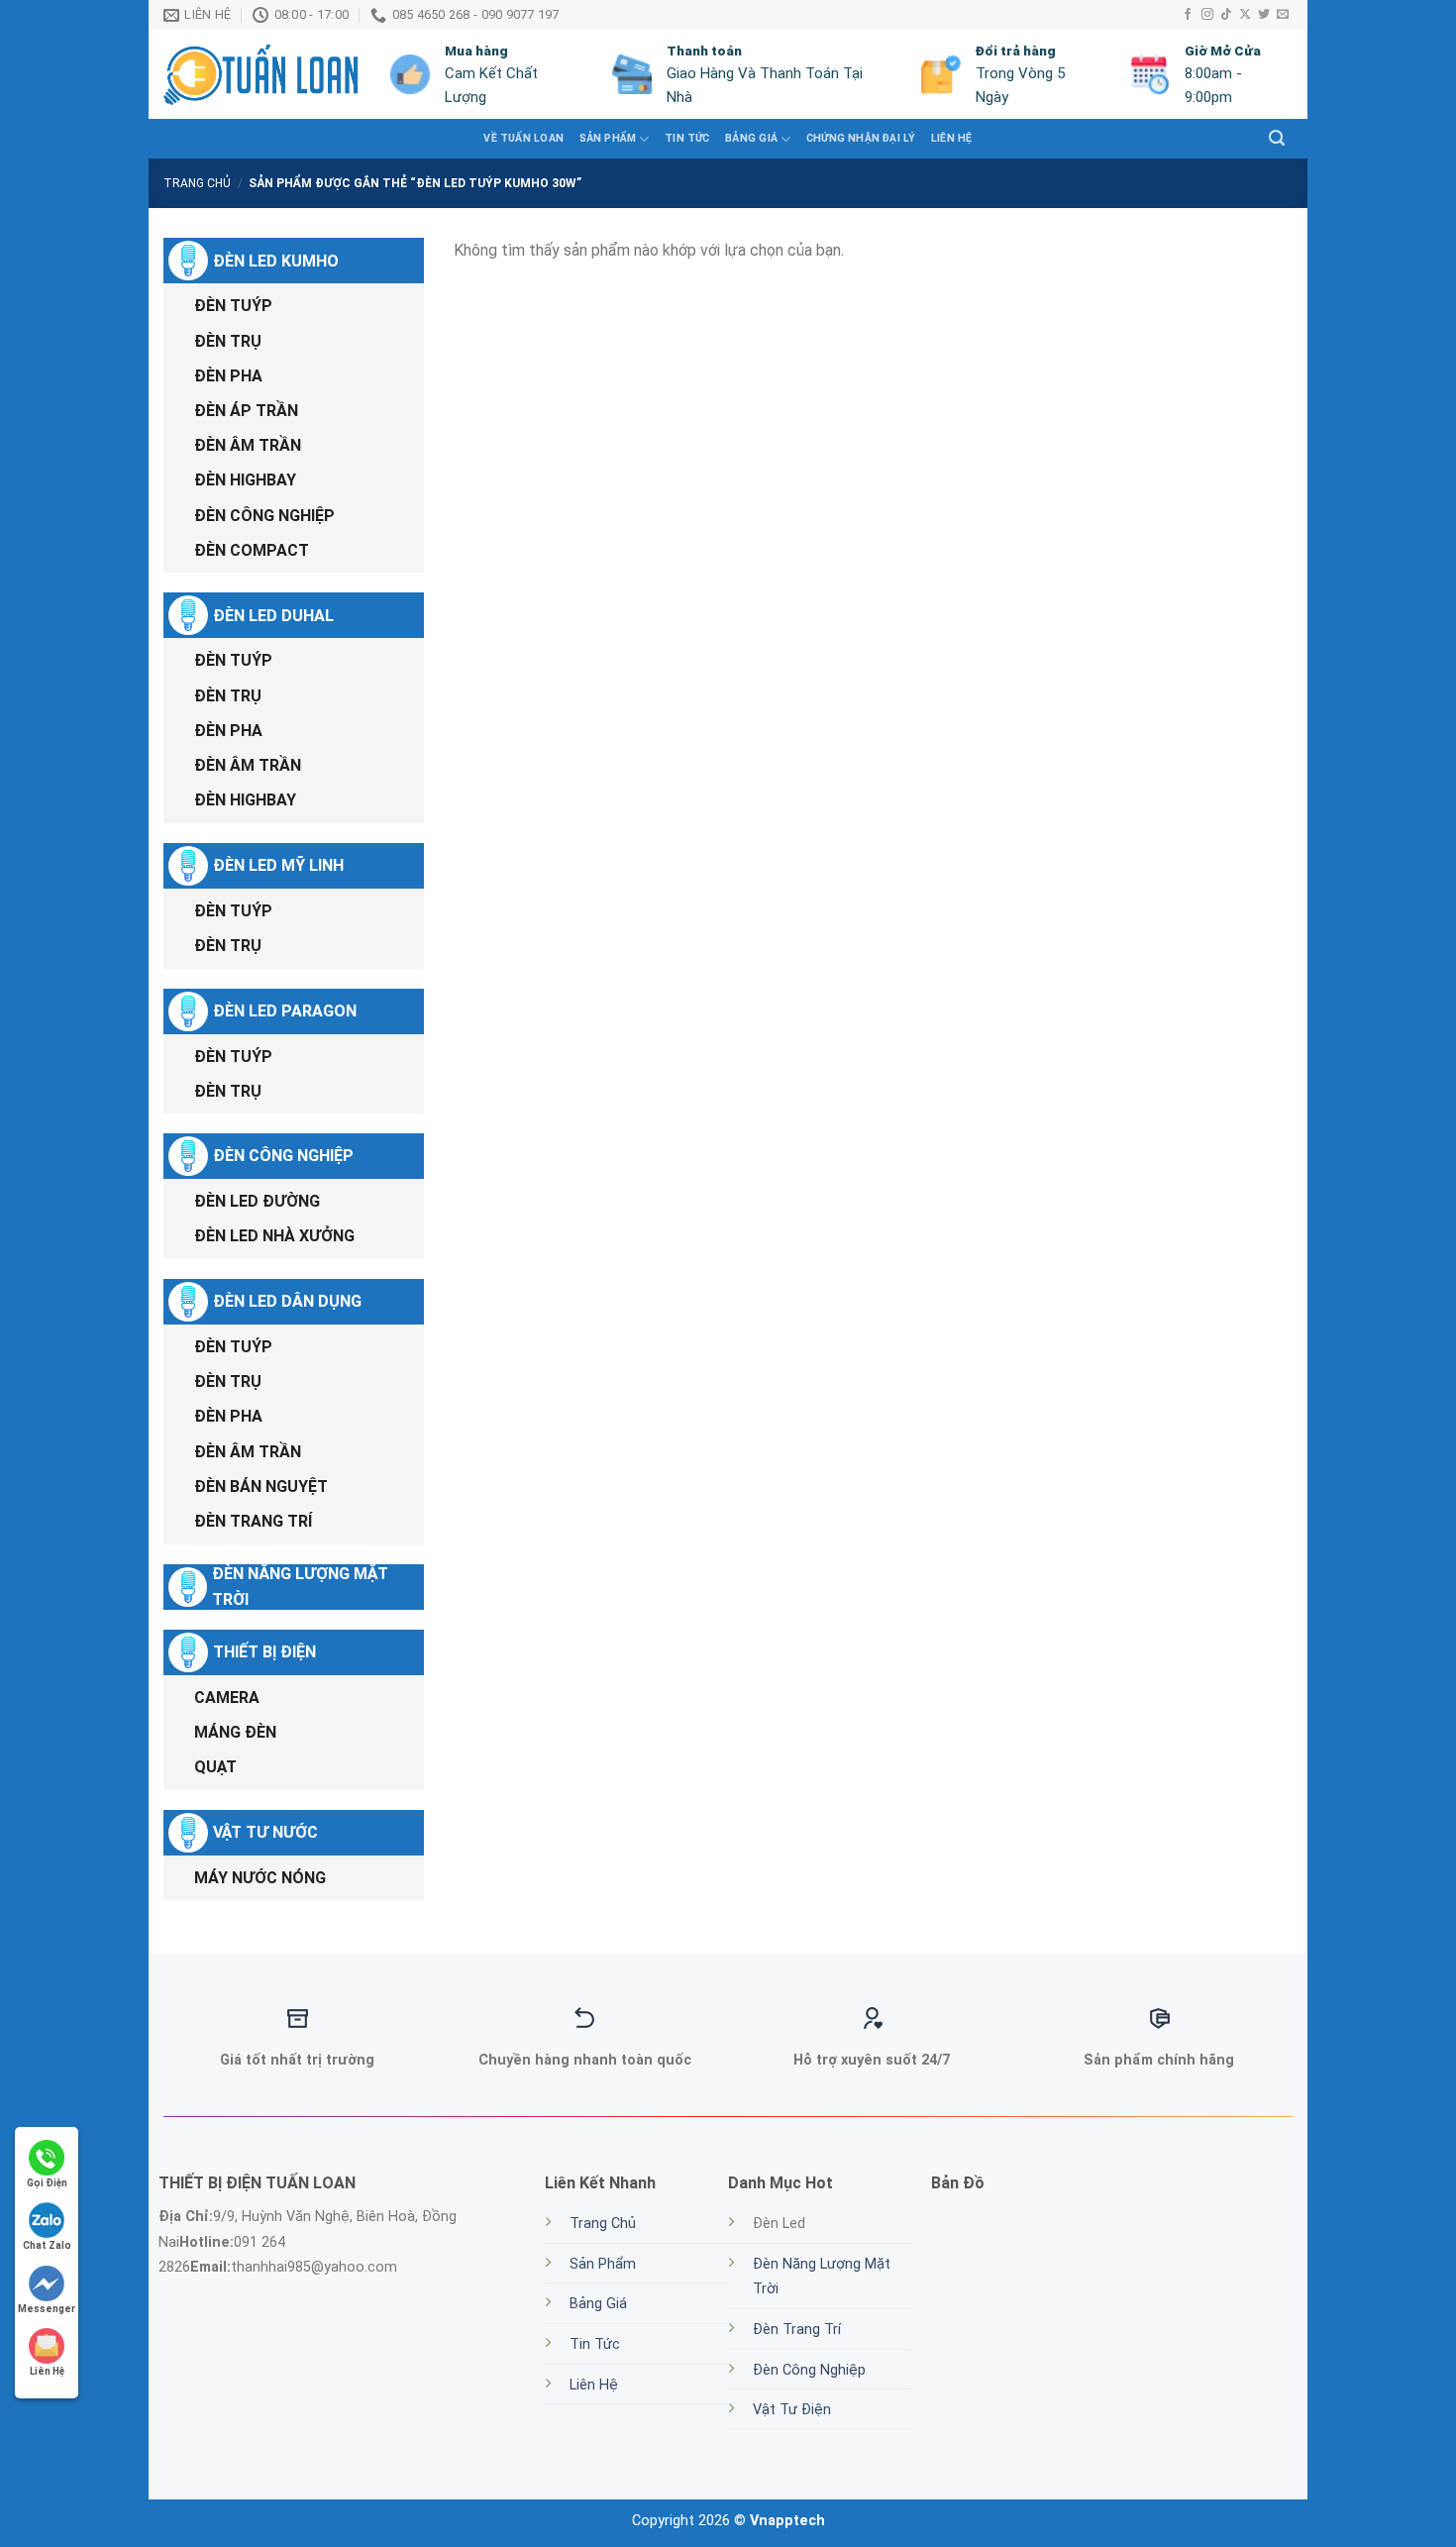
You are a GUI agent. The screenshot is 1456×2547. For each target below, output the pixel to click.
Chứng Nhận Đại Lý (861, 138)
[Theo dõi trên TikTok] (1226, 15)
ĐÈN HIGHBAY (245, 480)
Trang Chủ (603, 2224)
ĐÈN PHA (228, 376)
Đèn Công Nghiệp (809, 2370)
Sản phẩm (608, 138)
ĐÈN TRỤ (228, 341)
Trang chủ (197, 183)
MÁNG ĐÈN (235, 1732)
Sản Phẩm (603, 2264)
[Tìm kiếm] (1277, 138)
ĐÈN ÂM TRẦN (248, 445)
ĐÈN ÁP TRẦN (246, 411)
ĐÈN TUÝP (233, 306)
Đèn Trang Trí (797, 2330)
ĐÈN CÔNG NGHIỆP (264, 516)
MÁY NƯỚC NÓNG (260, 1878)
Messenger (47, 2309)
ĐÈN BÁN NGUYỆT (261, 1486)
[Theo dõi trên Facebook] (1188, 15)
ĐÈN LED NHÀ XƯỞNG (274, 1236)
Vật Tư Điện (792, 2410)
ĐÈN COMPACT (252, 550)
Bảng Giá (751, 138)
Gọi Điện (47, 2183)
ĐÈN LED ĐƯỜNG (257, 1201)
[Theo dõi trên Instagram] (1207, 15)
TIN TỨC (687, 138)
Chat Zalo (47, 2245)
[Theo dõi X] (1245, 15)
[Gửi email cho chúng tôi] (1283, 15)
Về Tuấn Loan (523, 138)
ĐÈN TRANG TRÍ (253, 1521)
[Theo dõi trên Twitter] (1264, 15)
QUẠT (215, 1767)
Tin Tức (595, 2344)
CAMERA (227, 1698)
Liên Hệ (951, 138)
